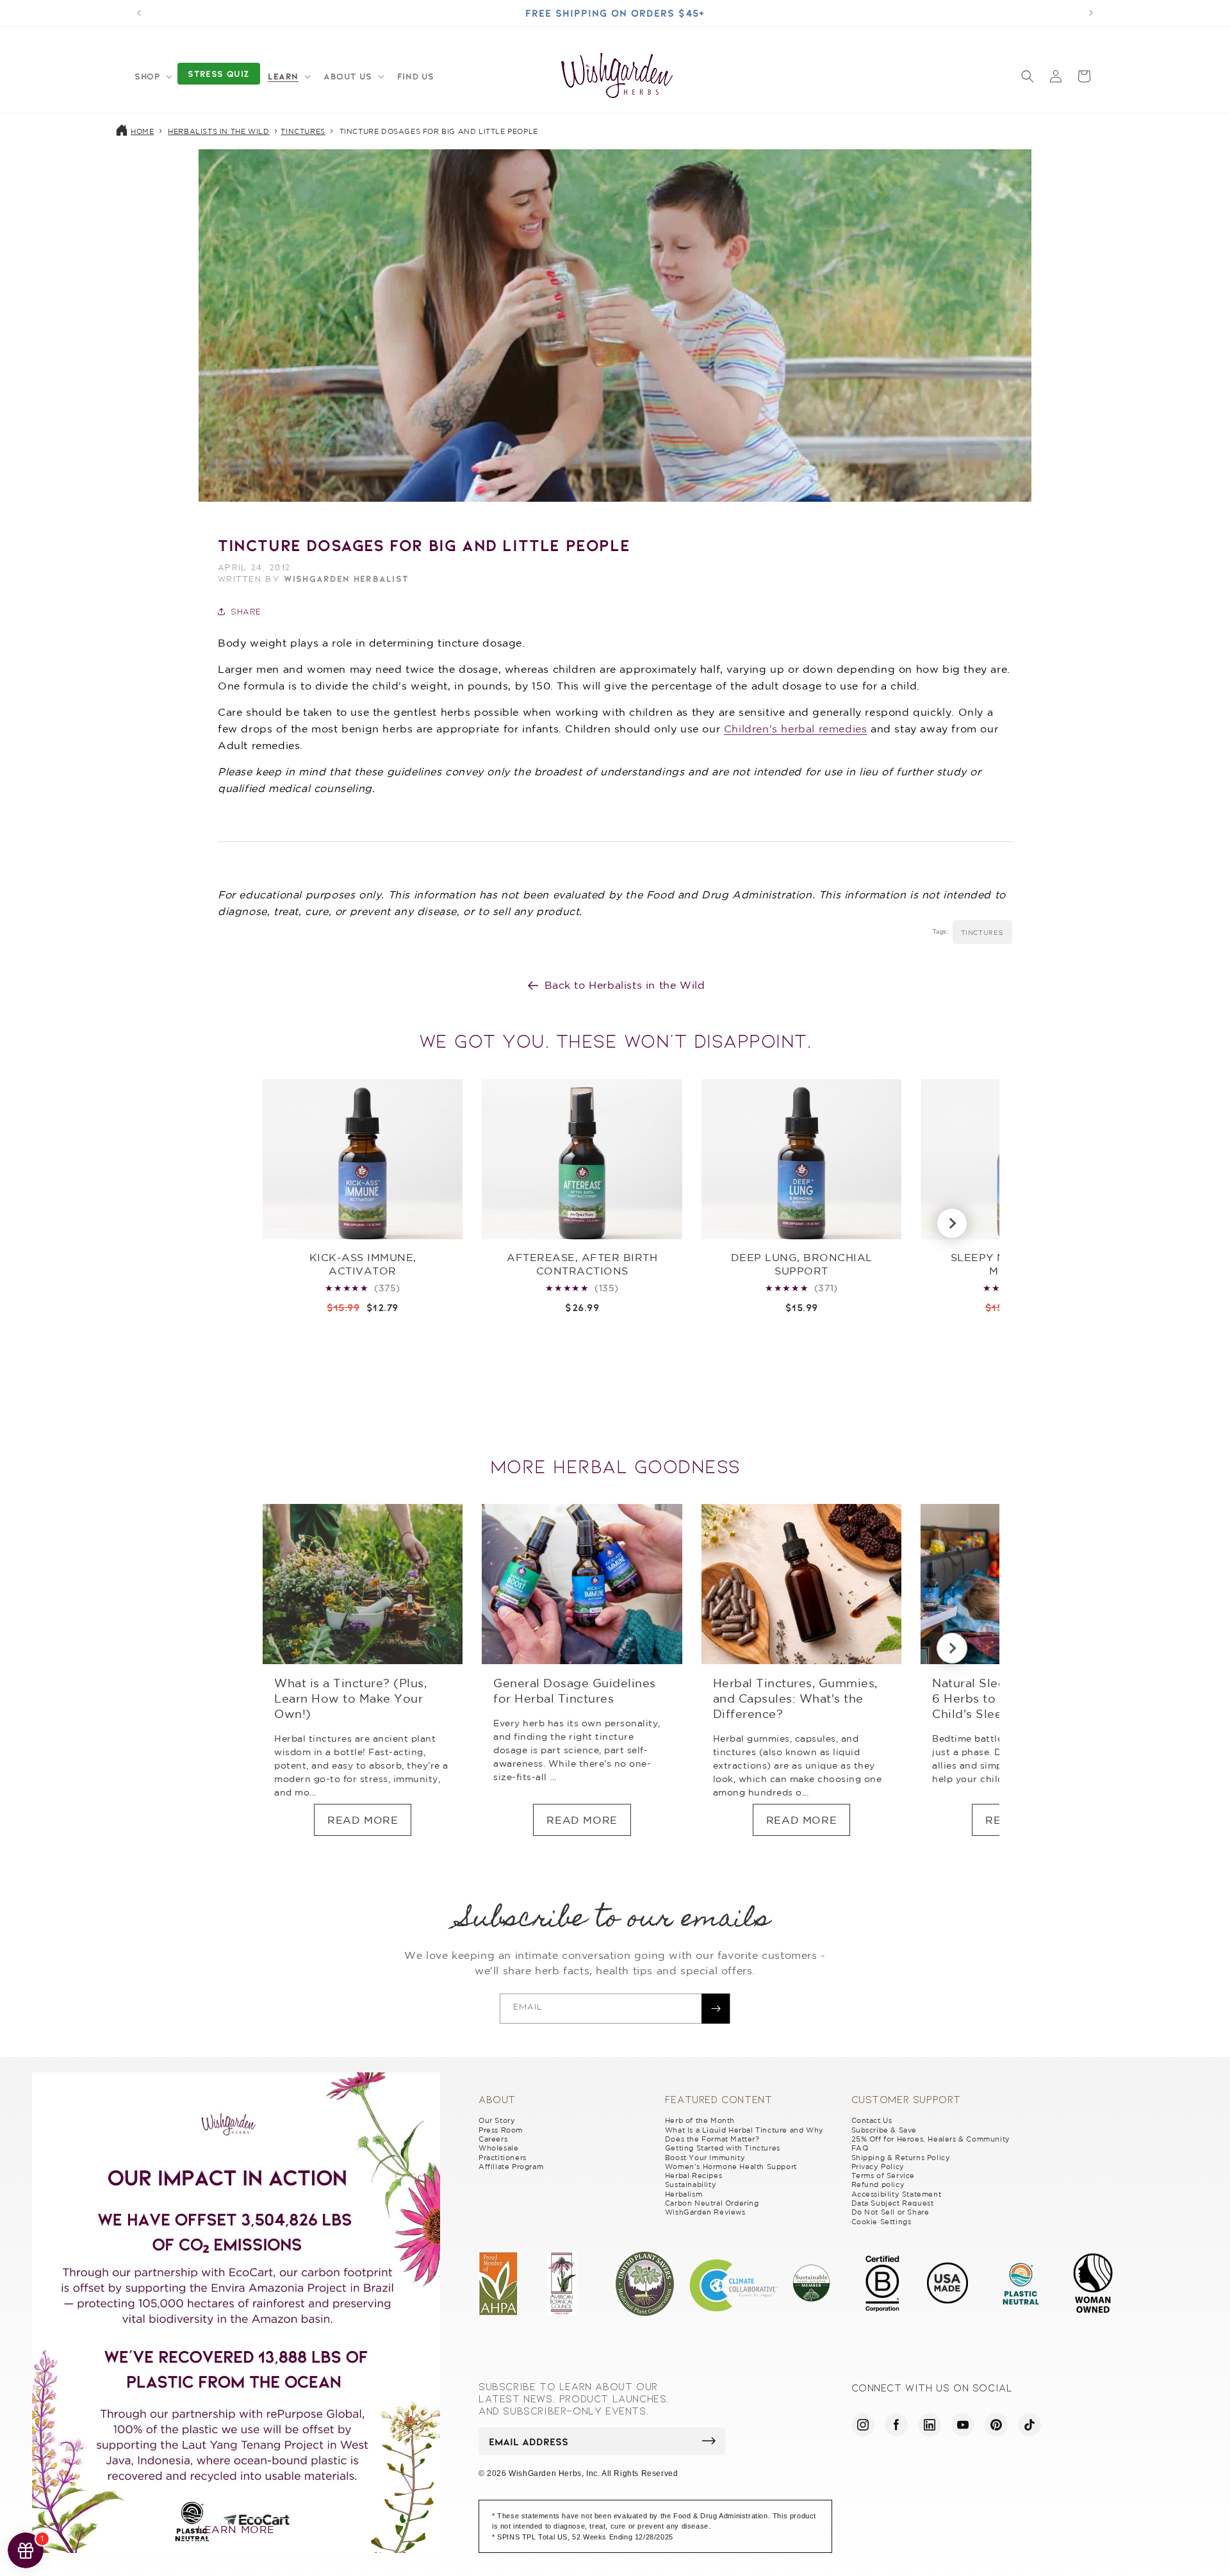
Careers (493, 2139)
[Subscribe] (716, 2009)
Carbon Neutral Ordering (712, 2203)
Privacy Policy (878, 2167)
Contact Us (872, 2120)
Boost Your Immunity (705, 2158)
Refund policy (878, 2184)
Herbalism (684, 2194)
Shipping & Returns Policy (901, 2158)
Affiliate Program (511, 2167)
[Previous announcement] (139, 13)
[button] (152, 76)
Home (142, 131)
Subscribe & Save (884, 2130)
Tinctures (303, 131)
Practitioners (503, 2158)
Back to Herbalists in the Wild (625, 985)
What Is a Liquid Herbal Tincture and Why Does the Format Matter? (744, 2134)
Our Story (497, 2120)
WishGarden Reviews (705, 2212)
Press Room (501, 2130)
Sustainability (691, 2184)
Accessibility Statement (897, 2194)
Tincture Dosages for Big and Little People (439, 131)
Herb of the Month (700, 2120)
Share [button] (246, 611)
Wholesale (498, 2148)
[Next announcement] (1091, 13)
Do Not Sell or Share (890, 2212)
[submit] (709, 2441)
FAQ (860, 2148)
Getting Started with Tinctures (723, 2148)
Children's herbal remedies (796, 729)
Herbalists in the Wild (218, 131)
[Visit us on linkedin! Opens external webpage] (930, 2425)
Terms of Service (883, 2176)
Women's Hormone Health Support (731, 2167)
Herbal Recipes (693, 2176)
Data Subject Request (893, 2203)
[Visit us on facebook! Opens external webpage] (896, 2425)
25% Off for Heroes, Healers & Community (931, 2139)
